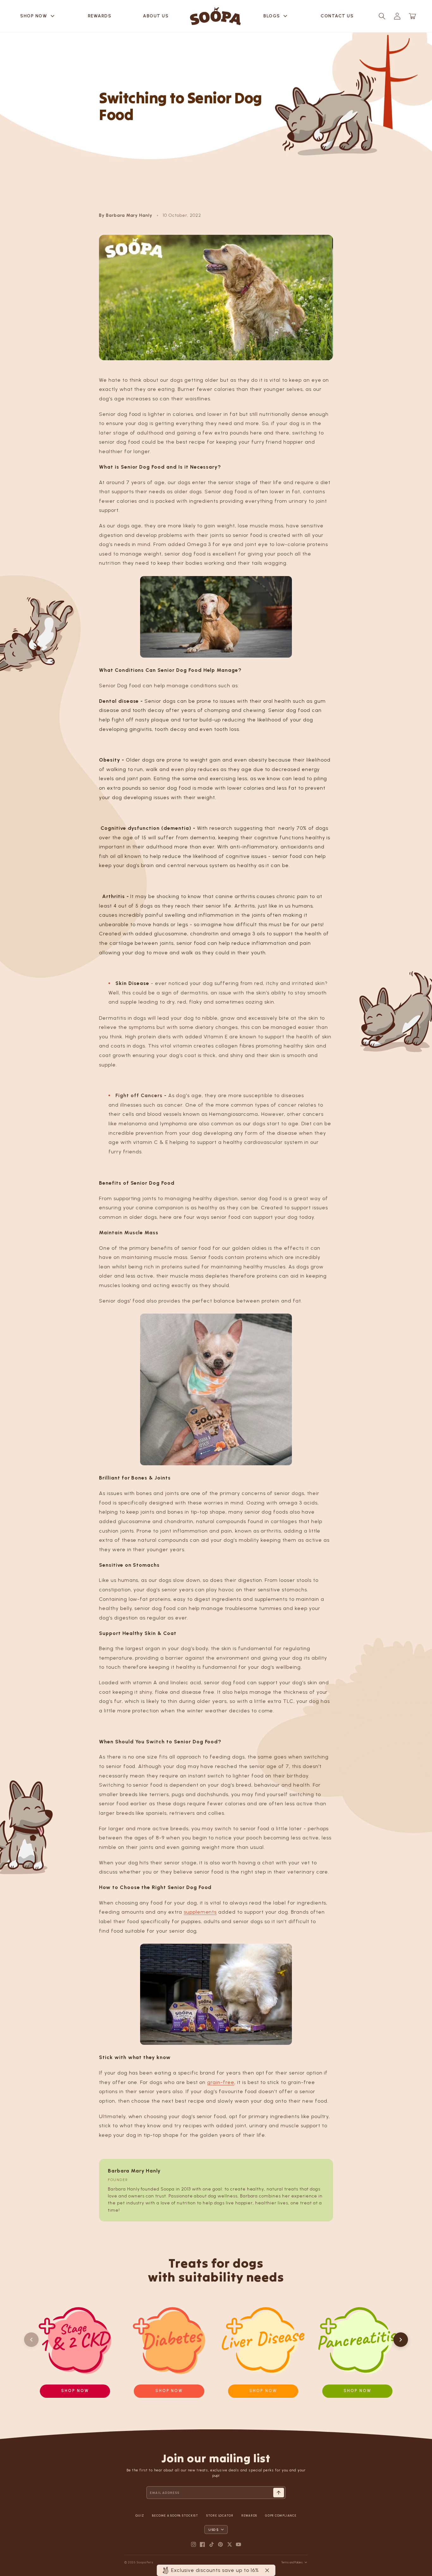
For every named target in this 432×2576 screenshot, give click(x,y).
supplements (200, 1912)
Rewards (100, 16)
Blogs (276, 16)
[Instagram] (194, 2544)
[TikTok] (212, 2544)
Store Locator (220, 2515)
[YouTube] (238, 2544)
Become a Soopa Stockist (175, 2515)
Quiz (140, 2515)
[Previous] (31, 2340)
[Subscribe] (279, 2493)
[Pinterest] (220, 2544)
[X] (230, 2544)
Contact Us (337, 16)
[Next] (401, 2340)
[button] (382, 16)
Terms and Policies (292, 2562)
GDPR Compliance (281, 2515)
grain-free (221, 2082)
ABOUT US (156, 16)
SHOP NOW (38, 16)
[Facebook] (202, 2544)
